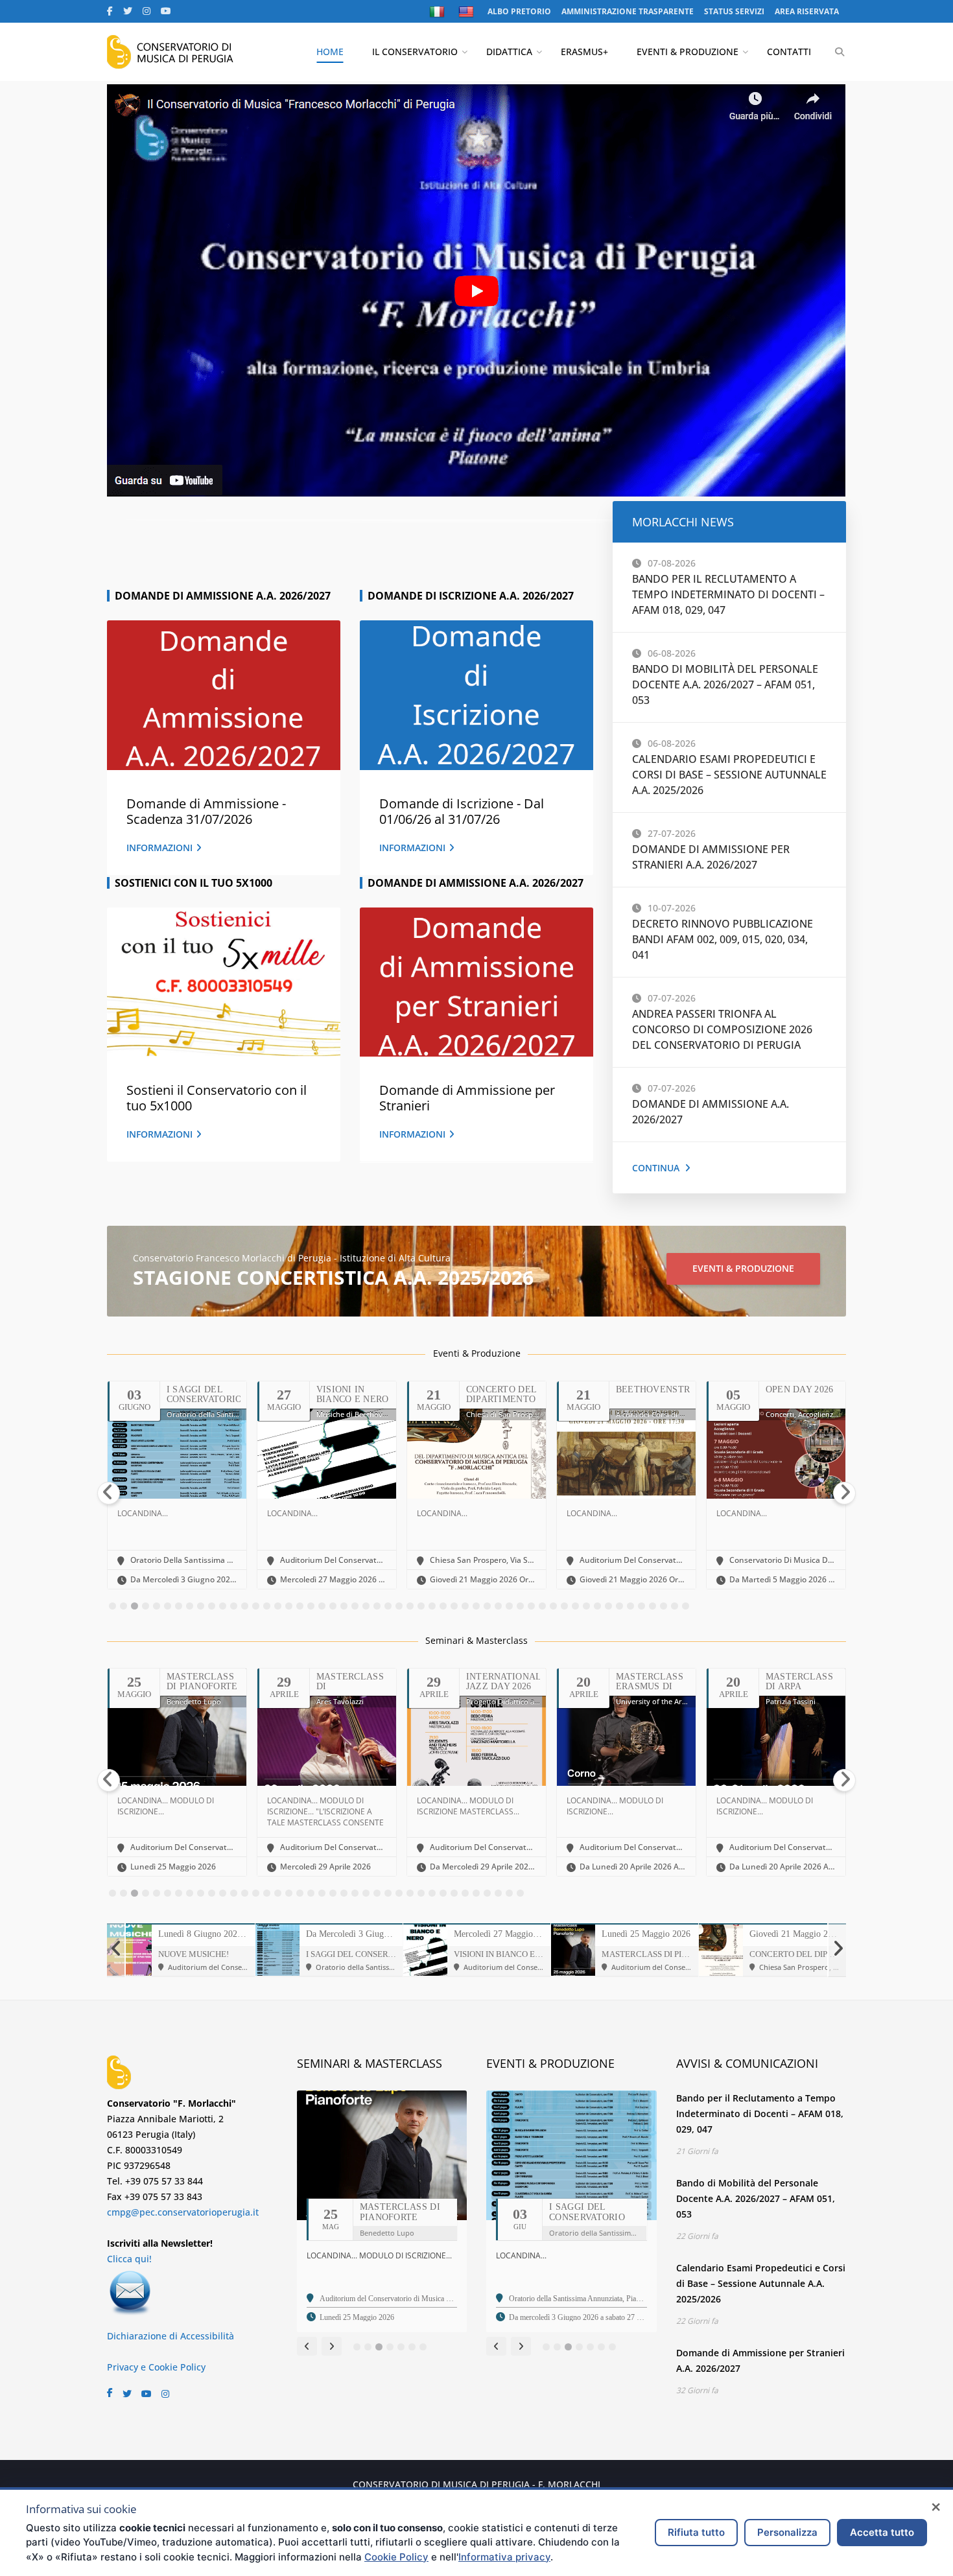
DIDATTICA (509, 52)
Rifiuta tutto (696, 2532)
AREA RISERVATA (807, 11)
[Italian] (439, 12)
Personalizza (787, 2532)
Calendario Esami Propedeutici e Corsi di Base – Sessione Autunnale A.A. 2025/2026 (729, 775)
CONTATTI (789, 52)
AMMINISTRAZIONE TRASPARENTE (628, 11)
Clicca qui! (129, 2259)
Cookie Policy (396, 2557)
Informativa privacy (504, 2557)
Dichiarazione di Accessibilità (171, 2336)
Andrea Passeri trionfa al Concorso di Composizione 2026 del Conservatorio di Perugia (722, 1029)
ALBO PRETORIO (519, 11)
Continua (656, 1168)
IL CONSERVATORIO (415, 52)
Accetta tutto (882, 2532)
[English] (468, 12)
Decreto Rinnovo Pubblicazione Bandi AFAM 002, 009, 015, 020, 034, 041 (723, 939)
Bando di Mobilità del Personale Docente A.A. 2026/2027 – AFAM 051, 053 (725, 685)
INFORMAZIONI (159, 848)
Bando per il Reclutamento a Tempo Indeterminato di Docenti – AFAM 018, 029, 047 (728, 594)
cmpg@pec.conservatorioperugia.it (183, 2212)
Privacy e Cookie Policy (156, 2367)
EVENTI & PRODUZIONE (688, 52)
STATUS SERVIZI (734, 11)
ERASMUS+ (584, 52)
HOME (330, 52)
